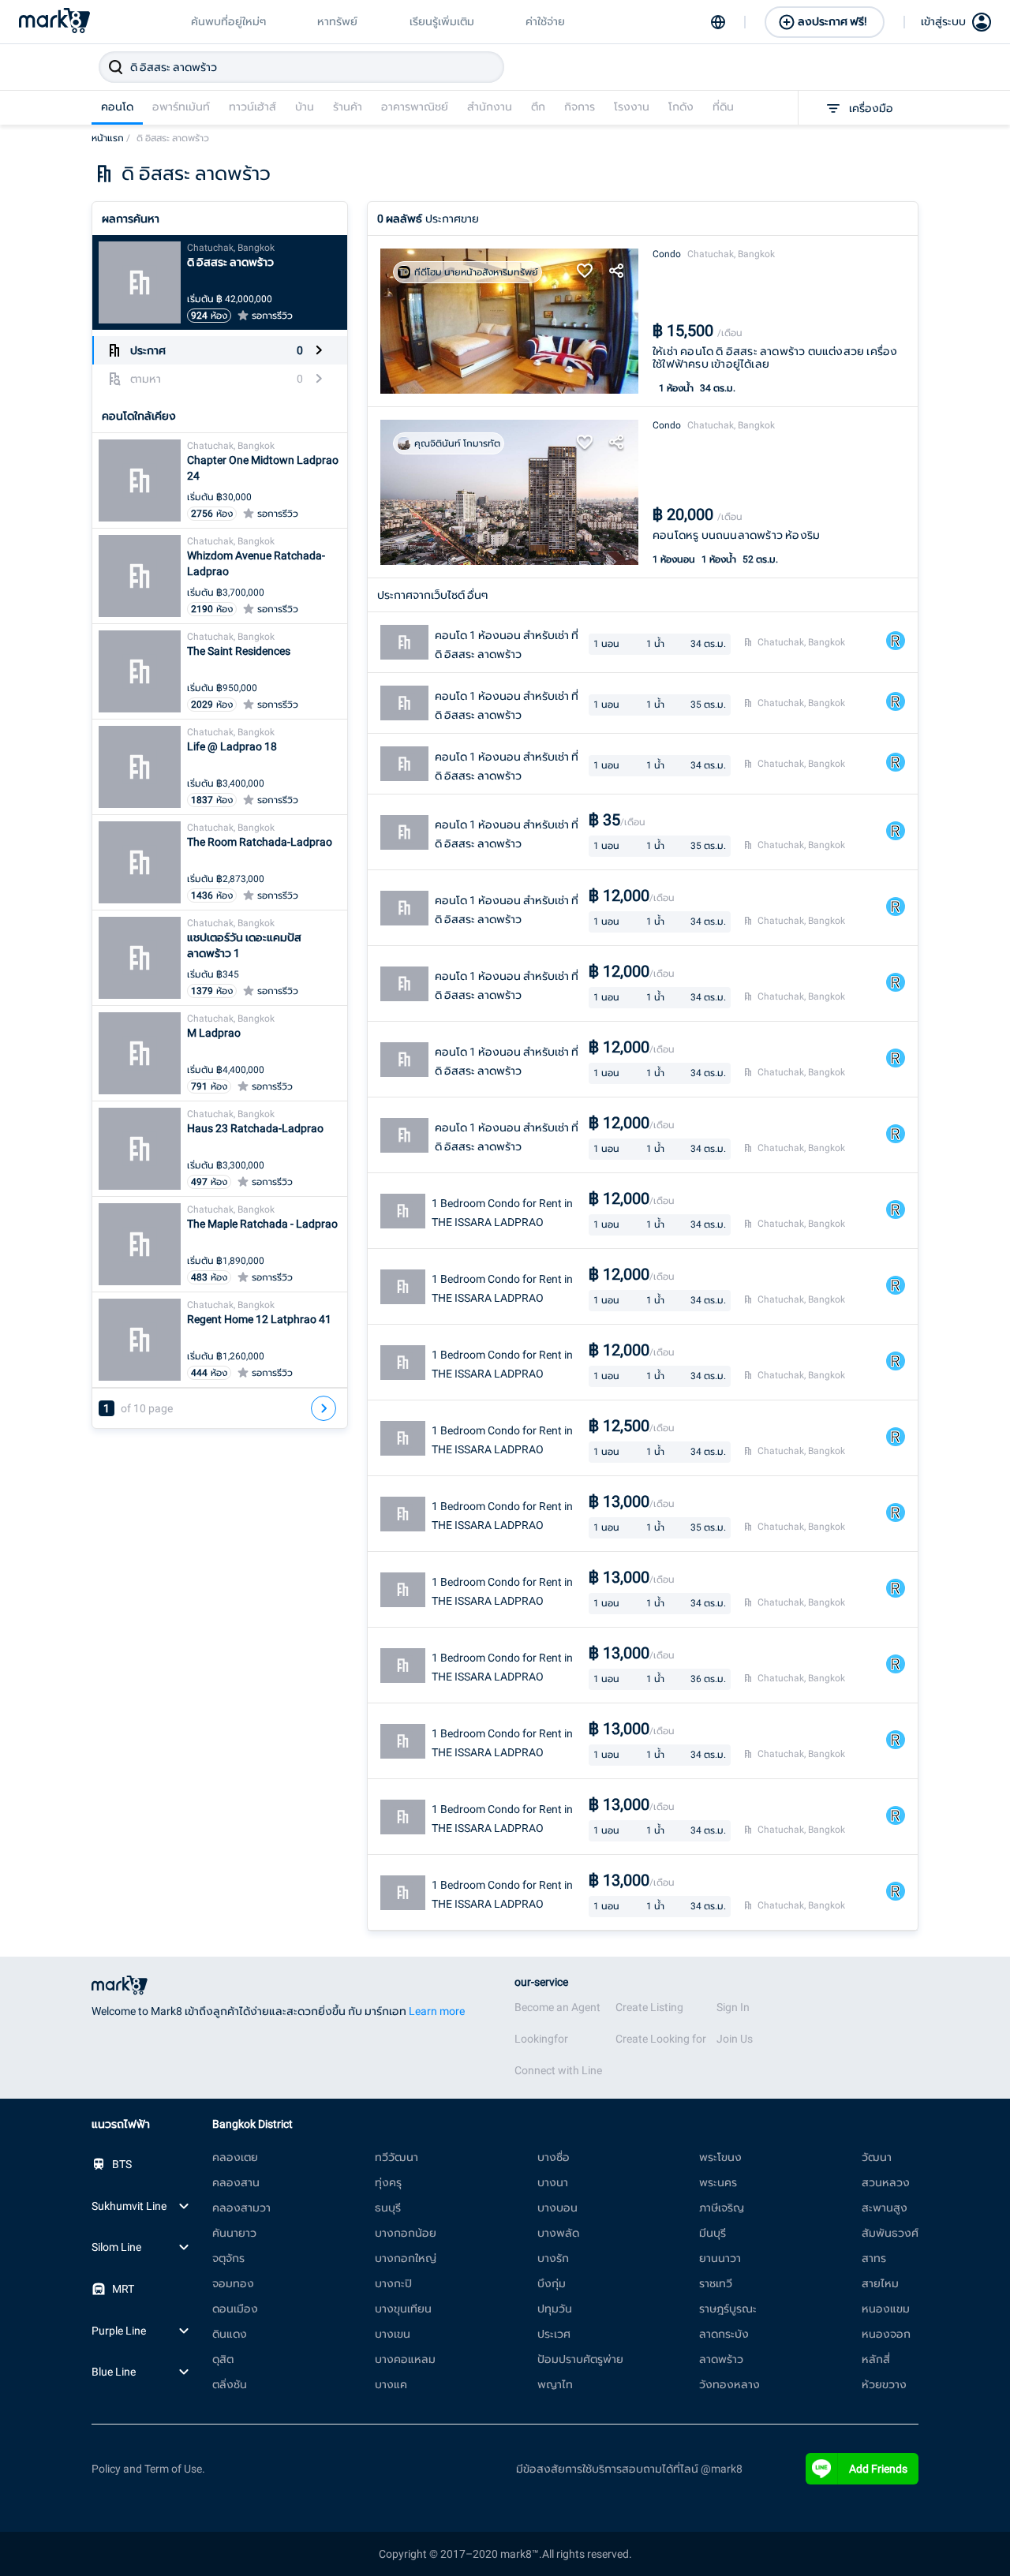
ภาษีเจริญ (722, 2208)
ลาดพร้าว (721, 2359)
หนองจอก (886, 2334)
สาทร (874, 2258)
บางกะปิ (393, 2283)
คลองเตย (235, 2157)
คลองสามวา (241, 2208)
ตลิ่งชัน (230, 2384)
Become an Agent (557, 2007)
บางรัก (553, 2258)
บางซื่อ (554, 2157)
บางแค (391, 2384)
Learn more (437, 2011)
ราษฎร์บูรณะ (728, 2309)
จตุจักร (228, 2258)
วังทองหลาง (729, 2384)
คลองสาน (236, 2182)
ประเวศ (554, 2334)
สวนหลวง (886, 2182)
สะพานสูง (885, 2208)
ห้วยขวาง (884, 2384)
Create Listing (649, 2007)
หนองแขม (886, 2309)
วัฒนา (877, 2157)
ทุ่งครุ (388, 2182)
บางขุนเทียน (403, 2309)
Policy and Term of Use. (148, 2469)
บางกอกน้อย (406, 2233)
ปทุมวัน (555, 2309)
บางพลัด (558, 2233)
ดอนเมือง (235, 2309)
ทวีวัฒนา (397, 2157)
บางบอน (557, 2208)
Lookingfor (541, 2039)
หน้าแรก (111, 138)
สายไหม (880, 2283)
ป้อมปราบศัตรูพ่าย (580, 2359)
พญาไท (555, 2384)
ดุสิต (223, 2359)
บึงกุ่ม (552, 2283)
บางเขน (393, 2334)
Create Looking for (661, 2039)
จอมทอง (233, 2283)
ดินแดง (230, 2334)
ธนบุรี (388, 2208)
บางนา (553, 2182)
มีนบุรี (713, 2233)
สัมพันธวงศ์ (890, 2233)
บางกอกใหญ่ (406, 2258)
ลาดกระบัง (724, 2334)
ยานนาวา (720, 2258)
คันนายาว (234, 2233)
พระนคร (718, 2182)
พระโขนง (720, 2157)
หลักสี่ (876, 2359)
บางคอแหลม (405, 2359)
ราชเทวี (716, 2283)
